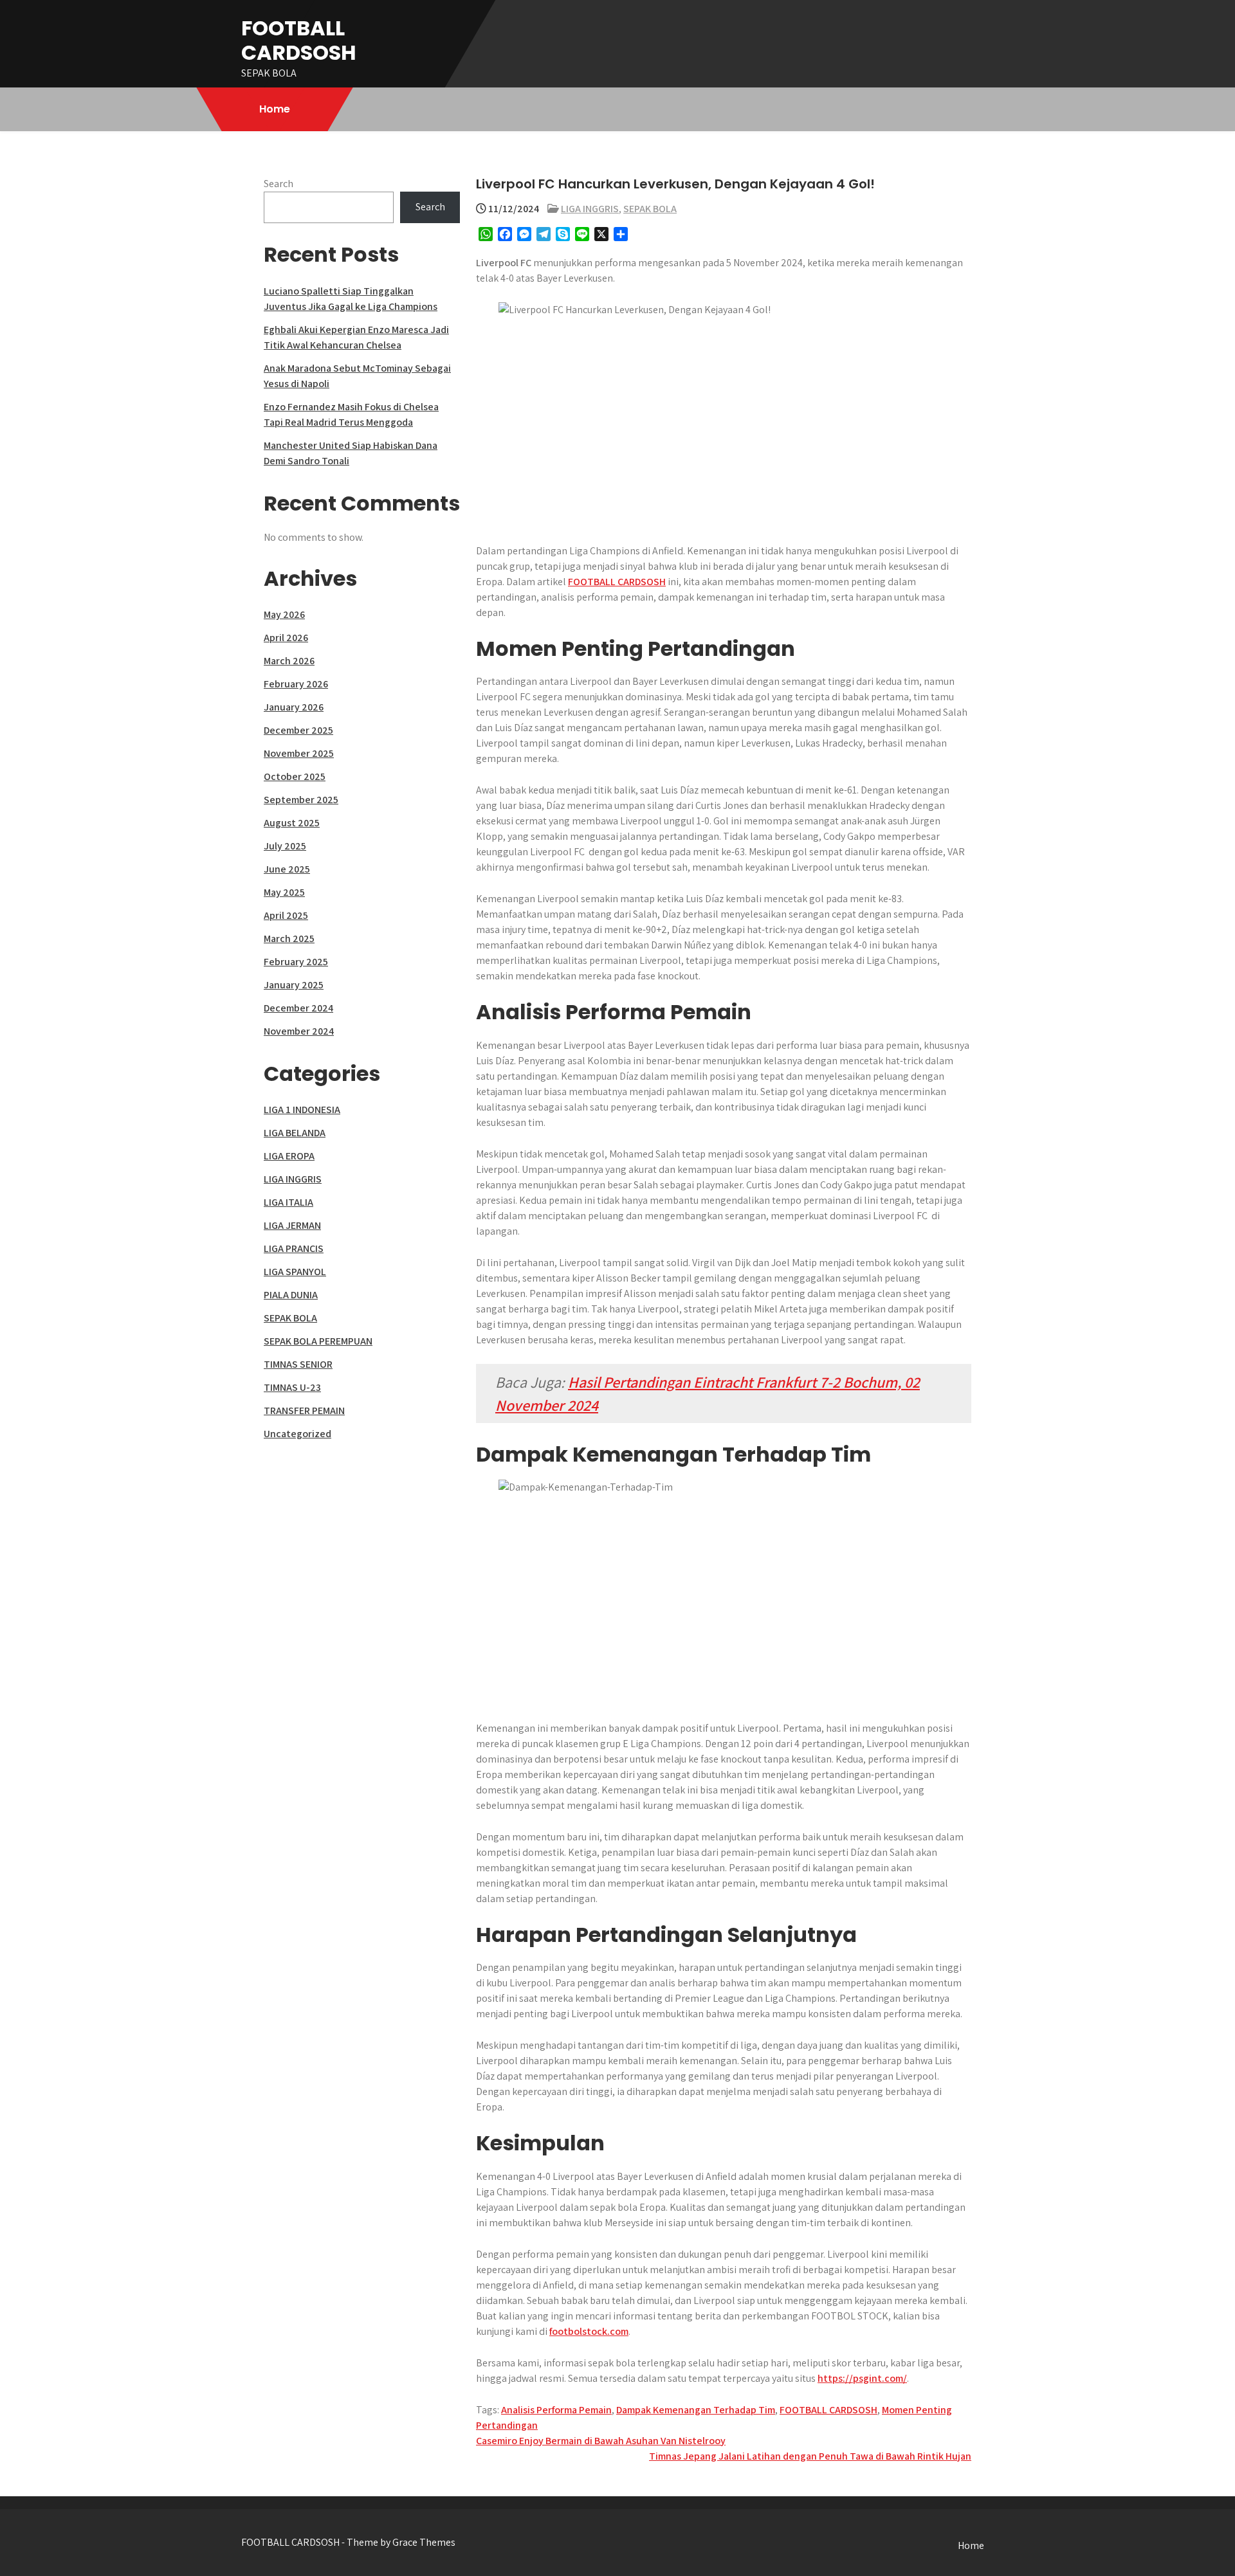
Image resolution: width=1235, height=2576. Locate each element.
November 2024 (299, 1031)
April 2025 (286, 915)
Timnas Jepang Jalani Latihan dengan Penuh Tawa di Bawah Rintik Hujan (810, 2456)
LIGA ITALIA (288, 1202)
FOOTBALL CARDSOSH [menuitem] (617, 582)
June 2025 (287, 869)
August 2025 (292, 823)
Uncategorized (297, 1434)
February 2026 (296, 684)
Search (279, 184)
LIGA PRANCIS (294, 1248)
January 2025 (294, 985)
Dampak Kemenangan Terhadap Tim (696, 2410)
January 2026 (294, 707)
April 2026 (286, 638)
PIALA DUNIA (291, 1295)
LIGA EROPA (289, 1156)
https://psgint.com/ (862, 2378)
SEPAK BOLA (650, 209)
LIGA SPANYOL (295, 1272)
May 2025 (284, 892)
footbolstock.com (589, 2331)
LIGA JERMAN (292, 1225)
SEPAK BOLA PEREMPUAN (318, 1341)
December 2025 (298, 730)
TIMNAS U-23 (292, 1387)
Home (275, 109)
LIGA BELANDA (295, 1133)
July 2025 (285, 846)
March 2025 (289, 939)
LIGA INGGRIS (590, 209)
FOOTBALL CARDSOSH (299, 40)
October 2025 (295, 776)
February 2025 (296, 962)
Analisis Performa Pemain (556, 2410)
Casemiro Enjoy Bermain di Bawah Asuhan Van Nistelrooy (601, 2441)
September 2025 (301, 800)
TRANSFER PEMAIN (304, 1410)
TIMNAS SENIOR (298, 1364)
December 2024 (298, 1008)
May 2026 (284, 614)
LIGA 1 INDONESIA (302, 1110)
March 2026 (289, 661)
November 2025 (299, 753)
